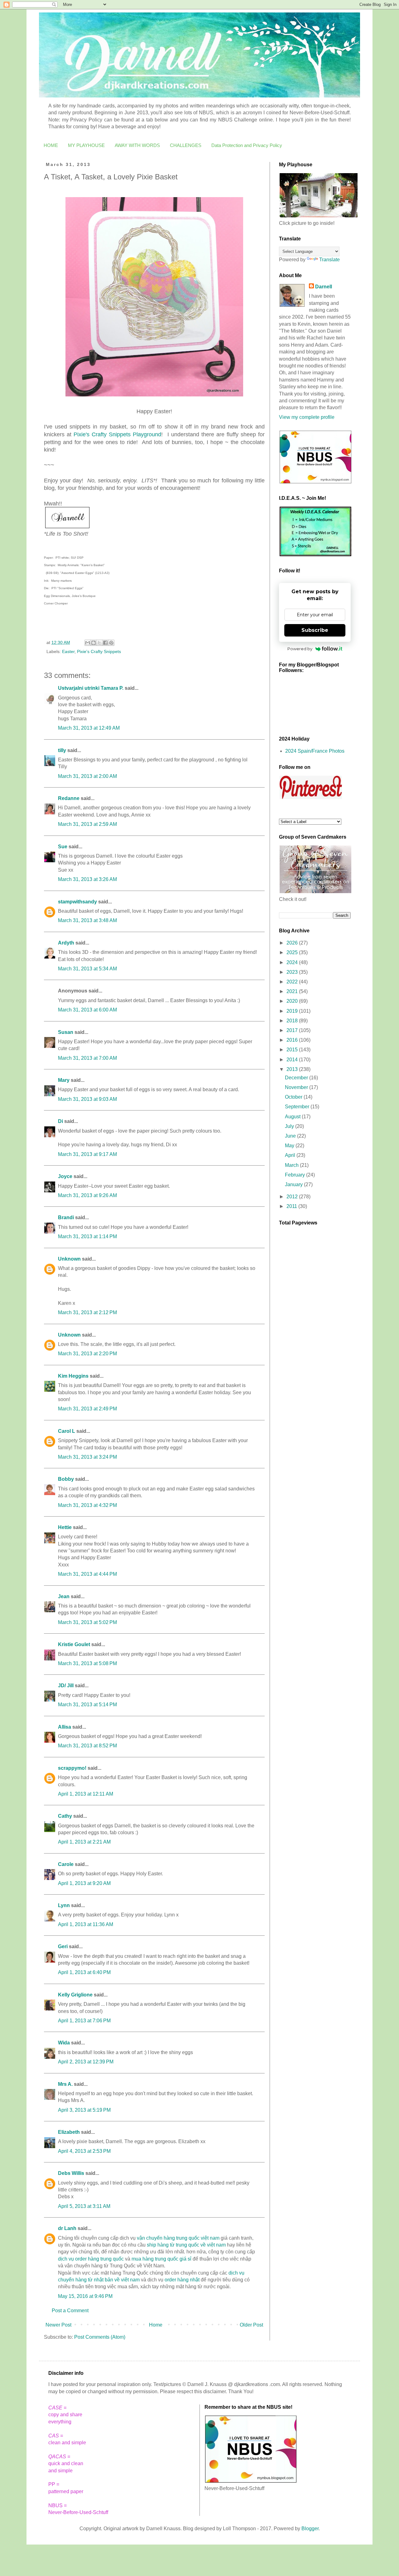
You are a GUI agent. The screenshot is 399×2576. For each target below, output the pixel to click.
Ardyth (66, 943)
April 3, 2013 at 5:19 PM (84, 2110)
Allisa (65, 1727)
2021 (293, 991)
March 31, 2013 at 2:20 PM (87, 1354)
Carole (66, 1864)
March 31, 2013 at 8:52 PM (87, 1746)
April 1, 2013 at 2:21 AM (84, 1842)
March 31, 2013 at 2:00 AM (87, 776)
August (293, 1117)
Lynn (64, 1905)
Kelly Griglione (75, 1995)
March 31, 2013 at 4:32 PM (87, 1505)
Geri (63, 1946)
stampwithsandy (77, 902)
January (294, 1184)
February (296, 1175)
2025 (293, 952)
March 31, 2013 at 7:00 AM (87, 1058)
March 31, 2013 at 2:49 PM (87, 1409)
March (292, 1165)
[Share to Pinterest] (111, 643)
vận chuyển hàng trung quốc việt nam (178, 2238)
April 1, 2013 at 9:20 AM (84, 1883)
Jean (64, 1596)
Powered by (300, 649)
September (298, 1107)
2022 (293, 982)
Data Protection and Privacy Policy (247, 145)
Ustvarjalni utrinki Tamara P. (91, 688)
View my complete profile (307, 417)
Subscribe (315, 630)
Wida (64, 2043)
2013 (293, 1069)
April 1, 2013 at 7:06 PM (84, 2021)
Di (60, 1121)
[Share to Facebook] (105, 643)
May (290, 1146)
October (294, 1097)
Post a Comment (70, 2311)
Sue (63, 847)
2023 (293, 972)
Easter (68, 651)
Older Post (251, 2325)
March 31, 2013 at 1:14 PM (87, 1236)
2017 (293, 1030)
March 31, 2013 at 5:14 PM (87, 1705)
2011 (292, 1206)
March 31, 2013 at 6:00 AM (87, 1010)
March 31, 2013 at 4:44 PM (87, 1574)
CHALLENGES (186, 145)
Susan (66, 1032)
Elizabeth (69, 2132)
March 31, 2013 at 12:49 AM (89, 728)
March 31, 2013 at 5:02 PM (87, 1622)
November (297, 1087)
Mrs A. (65, 2084)
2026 (293, 943)
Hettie (65, 1527)
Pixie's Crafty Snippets (99, 651)
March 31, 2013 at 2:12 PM (87, 1312)
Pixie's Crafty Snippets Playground (117, 434)
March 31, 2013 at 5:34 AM (87, 969)
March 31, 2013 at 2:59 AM (87, 824)
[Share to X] (99, 643)
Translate (329, 260)
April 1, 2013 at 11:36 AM (86, 1924)
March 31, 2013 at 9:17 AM (87, 1154)
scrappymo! (72, 1768)
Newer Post (58, 2325)
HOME (51, 145)
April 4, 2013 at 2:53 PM (84, 2151)
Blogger (310, 2529)
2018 (293, 1021)
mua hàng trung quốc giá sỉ (161, 2259)
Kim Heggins (73, 1376)
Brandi (66, 1217)
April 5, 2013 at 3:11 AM (84, 2206)
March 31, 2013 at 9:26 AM (87, 1195)
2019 (293, 1011)
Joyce (65, 1176)
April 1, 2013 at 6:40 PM (84, 1972)
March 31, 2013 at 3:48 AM (87, 920)
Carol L (67, 1431)
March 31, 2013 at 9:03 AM (87, 1099)
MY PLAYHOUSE (86, 145)
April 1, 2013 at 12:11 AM (86, 1794)
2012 (293, 1197)
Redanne (69, 798)
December (297, 1078)
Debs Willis (71, 2173)
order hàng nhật (183, 2280)
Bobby (66, 1479)
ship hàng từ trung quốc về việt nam (186, 2245)
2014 (293, 1060)
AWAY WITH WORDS (137, 145)
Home (156, 2325)
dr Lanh (67, 2228)
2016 (293, 1040)
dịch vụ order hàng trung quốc (91, 2259)
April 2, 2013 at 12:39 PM (86, 2062)
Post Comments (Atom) (100, 2337)
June (291, 1136)
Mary (64, 1080)
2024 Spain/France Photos (315, 751)
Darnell (324, 287)
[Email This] (88, 643)
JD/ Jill (66, 1686)
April (291, 1155)
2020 (293, 1001)
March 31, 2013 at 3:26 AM (87, 879)
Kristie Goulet (74, 1644)
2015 (293, 1050)
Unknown (69, 1259)
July (290, 1126)
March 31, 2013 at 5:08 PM (87, 1663)
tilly (62, 750)
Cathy (65, 1816)
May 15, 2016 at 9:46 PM (85, 2296)
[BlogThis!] (94, 643)
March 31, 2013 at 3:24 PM (87, 1457)
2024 (293, 962)
